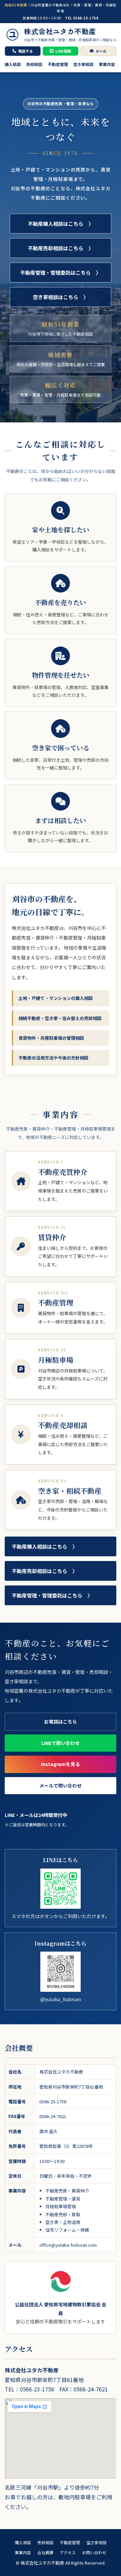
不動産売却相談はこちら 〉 (61, 248)
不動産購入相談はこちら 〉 (61, 224)
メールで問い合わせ (61, 1785)
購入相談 (13, 64)
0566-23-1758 (53, 2102)
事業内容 (107, 64)
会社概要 (45, 2552)
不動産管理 (58, 64)
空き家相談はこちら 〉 (61, 297)
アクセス (68, 2552)
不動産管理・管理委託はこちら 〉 (61, 273)
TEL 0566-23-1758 (82, 18)
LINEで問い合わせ (61, 1743)
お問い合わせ (94, 2552)
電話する (26, 51)
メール (101, 51)
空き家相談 (83, 64)
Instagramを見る (61, 1764)
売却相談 (34, 64)
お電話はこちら (61, 1721)
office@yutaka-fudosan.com (68, 2245)
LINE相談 (63, 51)
